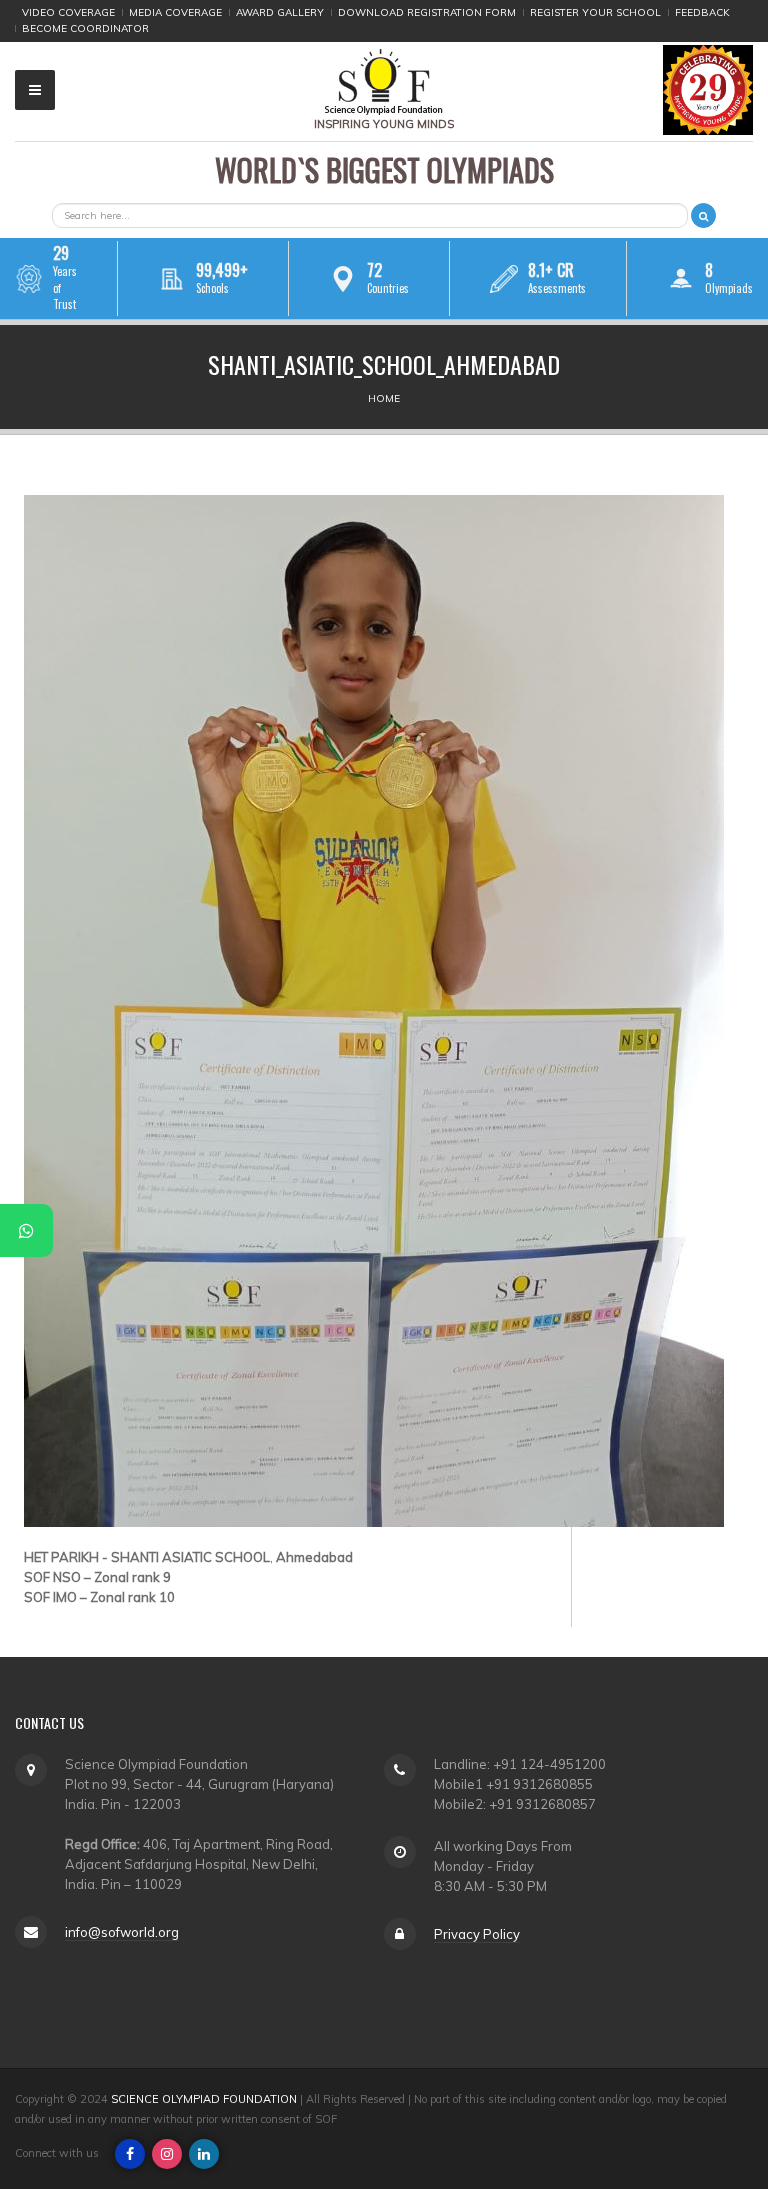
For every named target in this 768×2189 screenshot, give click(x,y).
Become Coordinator (85, 28)
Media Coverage (175, 12)
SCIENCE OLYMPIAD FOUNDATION (204, 2099)
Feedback (702, 12)
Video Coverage (68, 12)
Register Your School (595, 12)
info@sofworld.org (122, 1932)
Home (384, 398)
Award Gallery (280, 12)
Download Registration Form (427, 12)
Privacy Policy (477, 1934)
